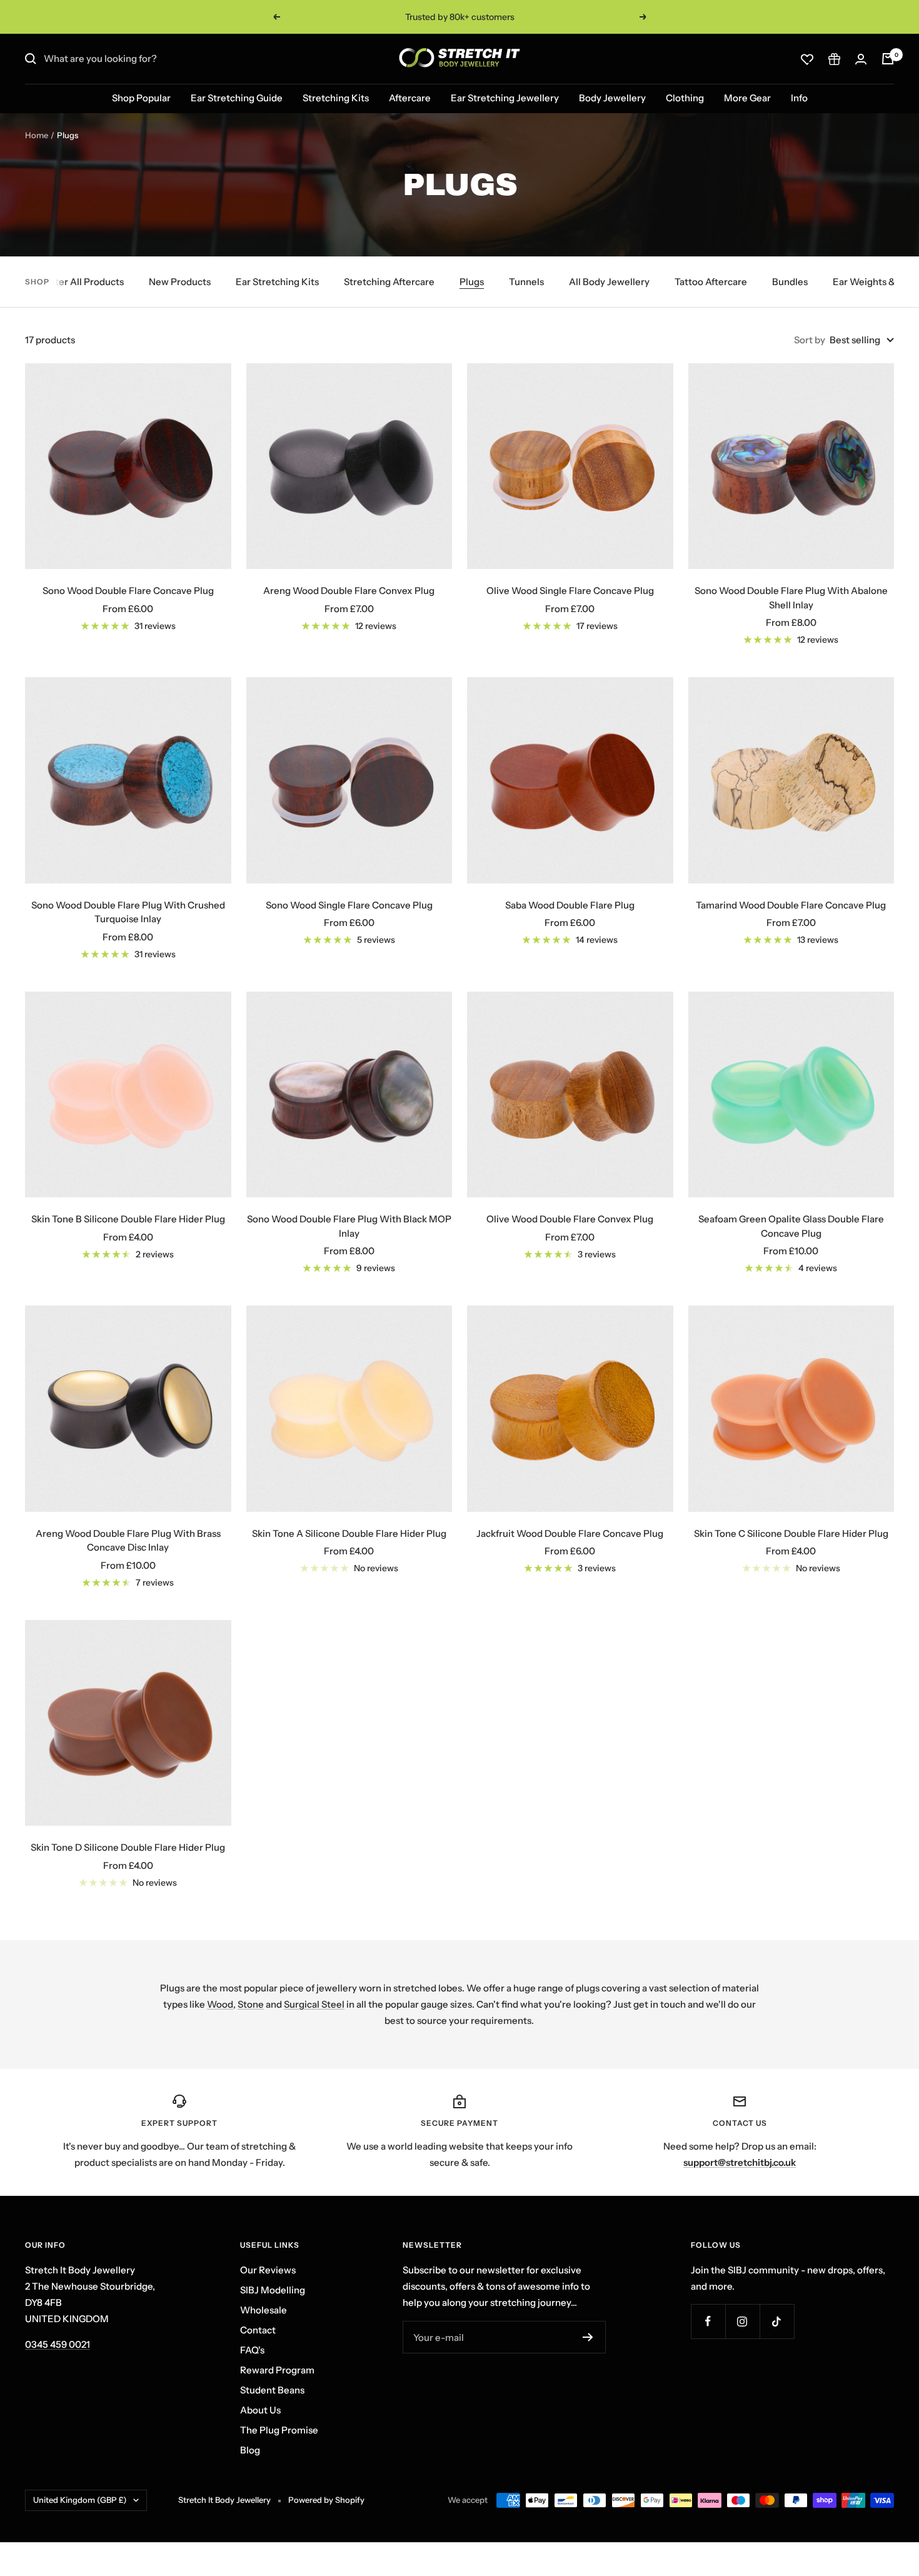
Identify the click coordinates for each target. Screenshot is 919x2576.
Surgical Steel (314, 2004)
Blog (250, 2450)
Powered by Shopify (326, 2500)
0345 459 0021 (58, 2344)
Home (37, 135)
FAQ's (252, 2350)
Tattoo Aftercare (711, 282)
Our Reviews (268, 2270)
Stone (251, 2004)
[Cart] (888, 59)
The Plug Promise (279, 2430)
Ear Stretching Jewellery (505, 98)
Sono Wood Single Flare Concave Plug (349, 905)
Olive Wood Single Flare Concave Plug (570, 591)
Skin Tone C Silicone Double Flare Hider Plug (791, 1533)
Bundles (790, 282)
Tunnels (526, 282)
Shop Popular (141, 98)
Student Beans (272, 2390)
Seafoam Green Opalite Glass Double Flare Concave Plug (791, 1226)
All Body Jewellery (609, 282)
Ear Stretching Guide (237, 98)
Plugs (472, 282)
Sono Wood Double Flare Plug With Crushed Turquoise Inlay (128, 912)
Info (799, 98)
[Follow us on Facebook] (708, 2321)
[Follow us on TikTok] (777, 2321)
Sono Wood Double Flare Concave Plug (128, 591)
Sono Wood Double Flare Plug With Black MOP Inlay (349, 1226)
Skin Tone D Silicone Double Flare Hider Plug (128, 1847)
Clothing (685, 98)
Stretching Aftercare (389, 282)
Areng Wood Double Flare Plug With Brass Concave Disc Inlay (128, 1541)
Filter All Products (84, 282)
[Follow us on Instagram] (742, 2321)
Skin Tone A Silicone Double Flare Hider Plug (349, 1533)
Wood (220, 2004)
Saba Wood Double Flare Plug (570, 905)
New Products (180, 282)
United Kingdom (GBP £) (80, 2500)
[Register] (588, 2337)
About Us (260, 2410)
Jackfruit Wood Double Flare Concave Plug (570, 1533)
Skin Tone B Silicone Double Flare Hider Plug (128, 1219)
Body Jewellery (612, 98)
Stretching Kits (336, 98)
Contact (258, 2330)
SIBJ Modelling (273, 2290)
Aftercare (410, 98)
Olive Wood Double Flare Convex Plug (570, 1219)
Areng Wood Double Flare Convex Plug (349, 591)
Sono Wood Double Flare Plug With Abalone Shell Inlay (791, 598)
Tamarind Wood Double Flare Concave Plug (791, 905)
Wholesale (264, 2310)
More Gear (747, 98)
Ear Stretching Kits (277, 282)
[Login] (861, 59)
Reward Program (277, 2370)
